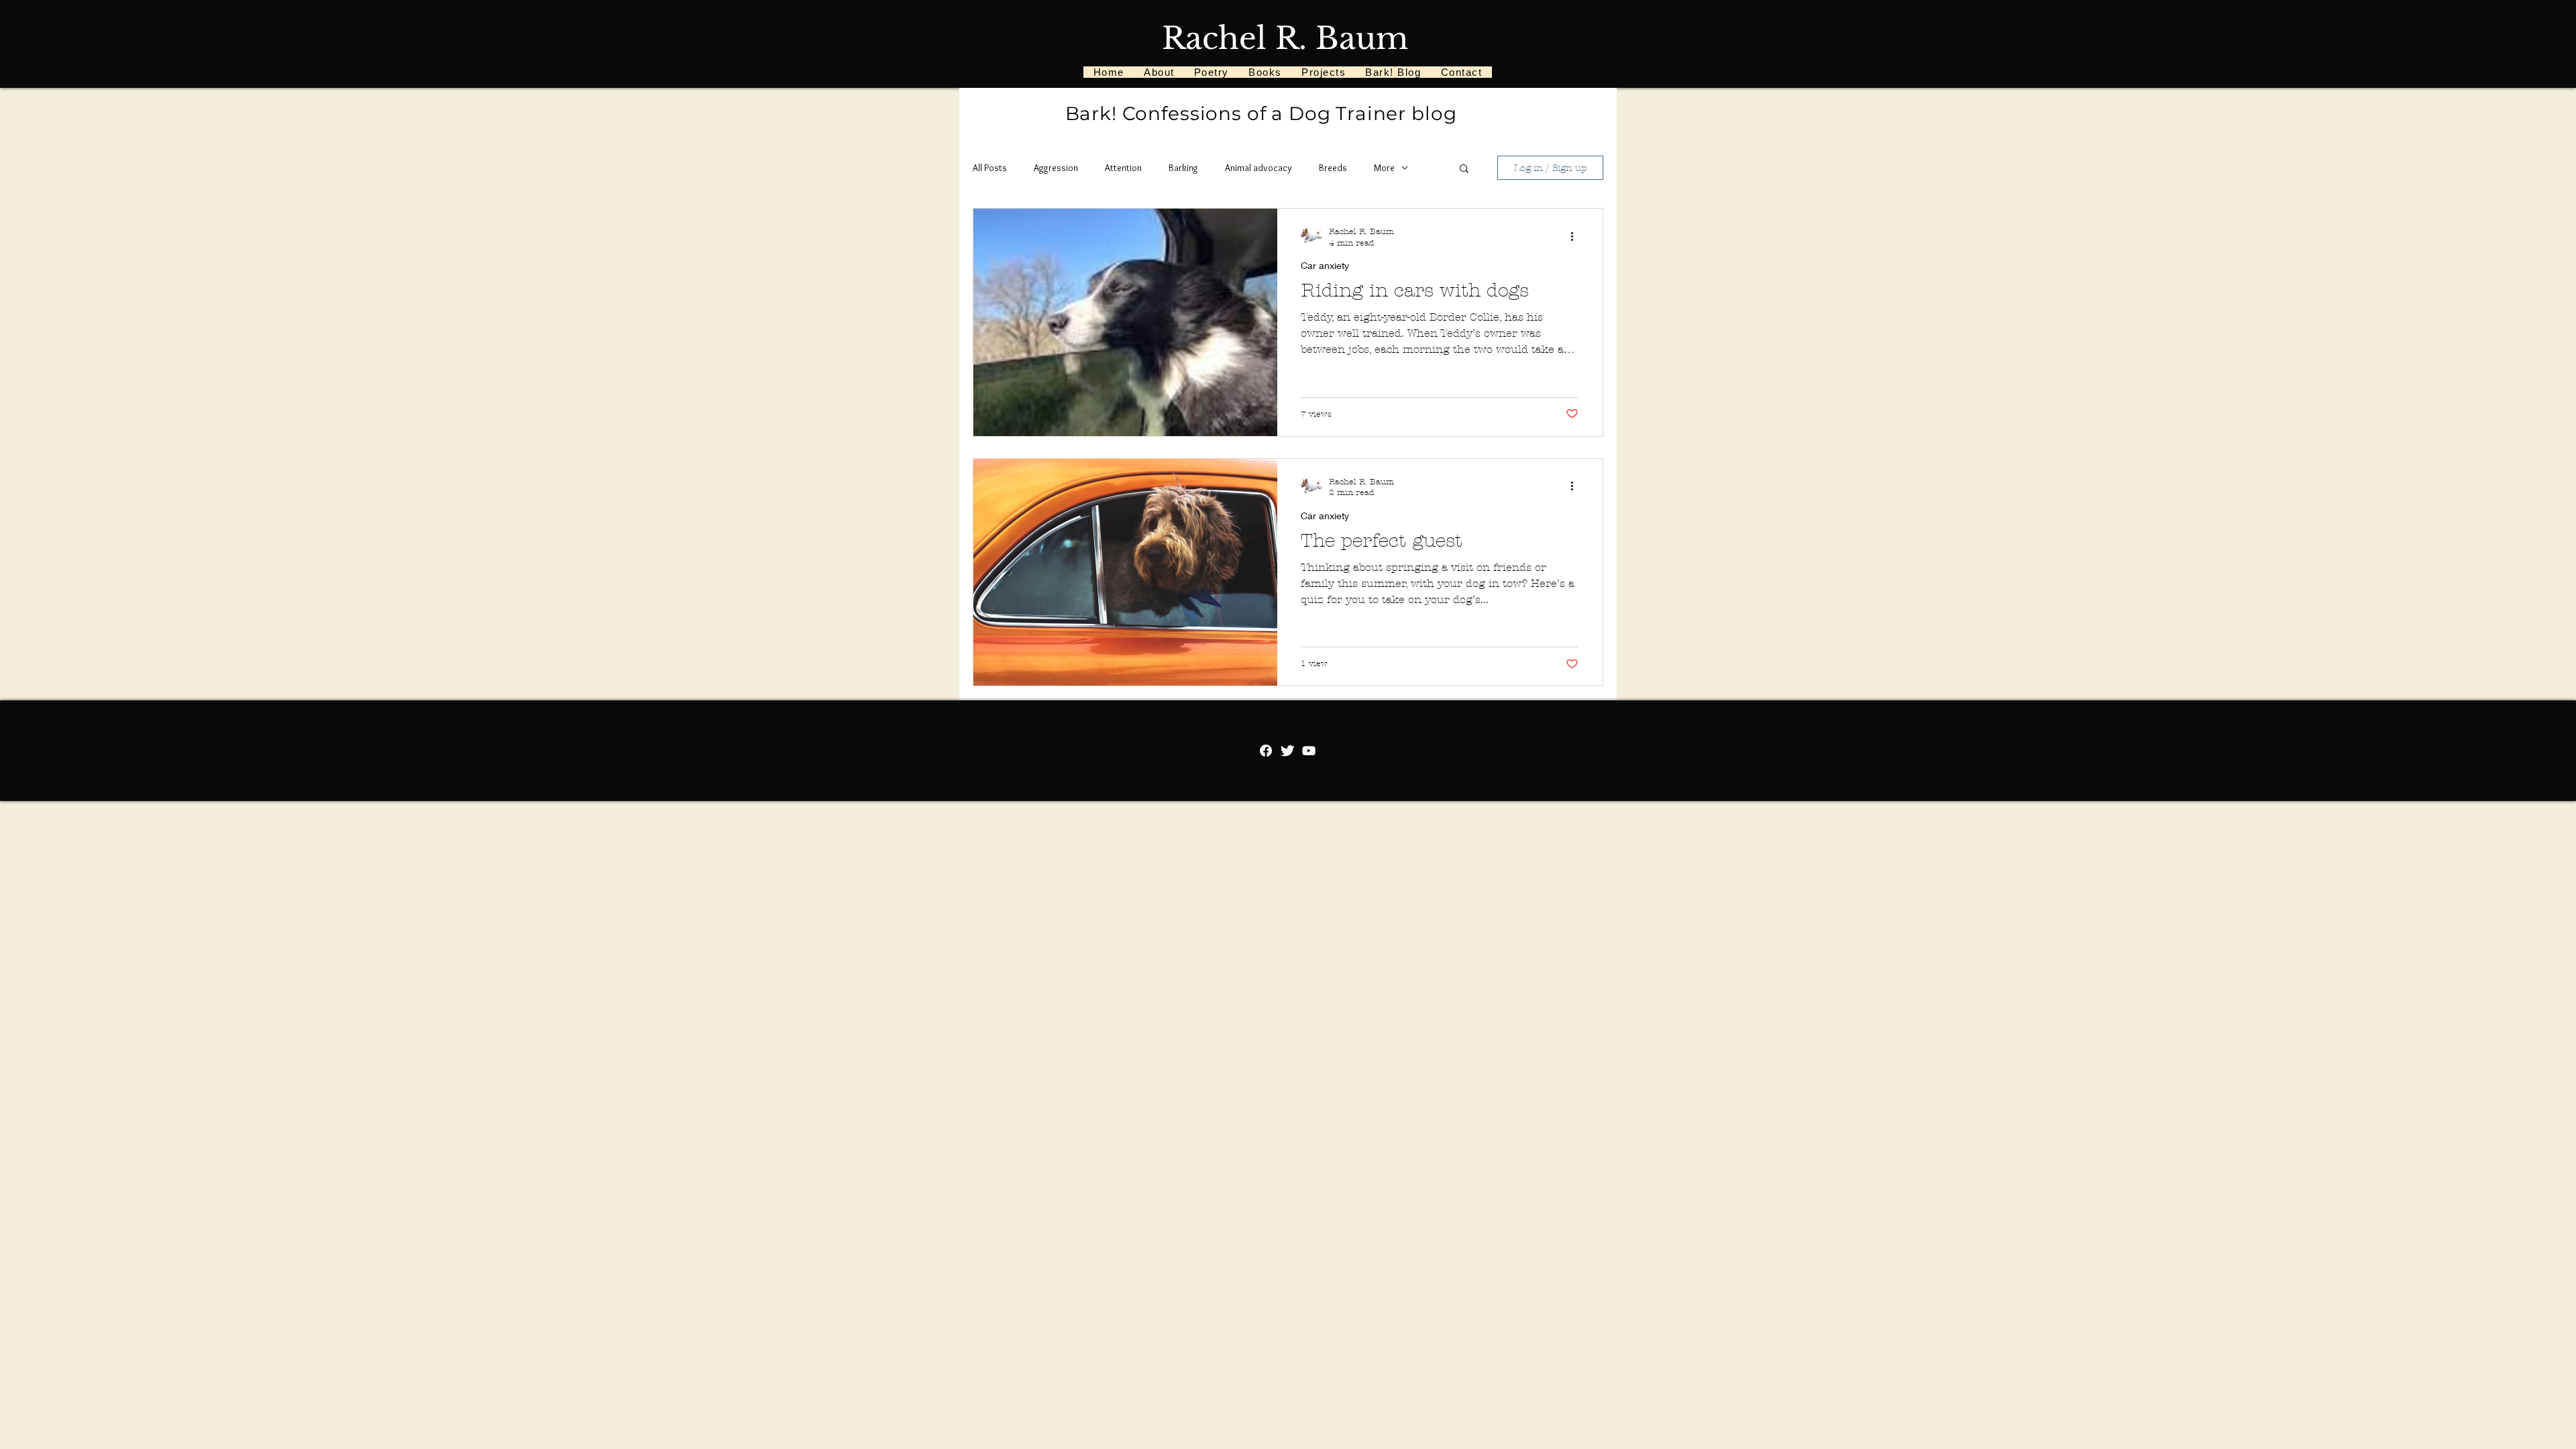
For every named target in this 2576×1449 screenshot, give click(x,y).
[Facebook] (1266, 751)
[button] (1464, 169)
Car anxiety (1325, 265)
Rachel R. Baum (1285, 38)
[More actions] (1576, 236)
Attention (1123, 168)
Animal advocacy (1258, 168)
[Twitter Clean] (1287, 751)
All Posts (990, 168)
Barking (1183, 168)
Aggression (1056, 168)
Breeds (1333, 168)
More (1384, 168)
